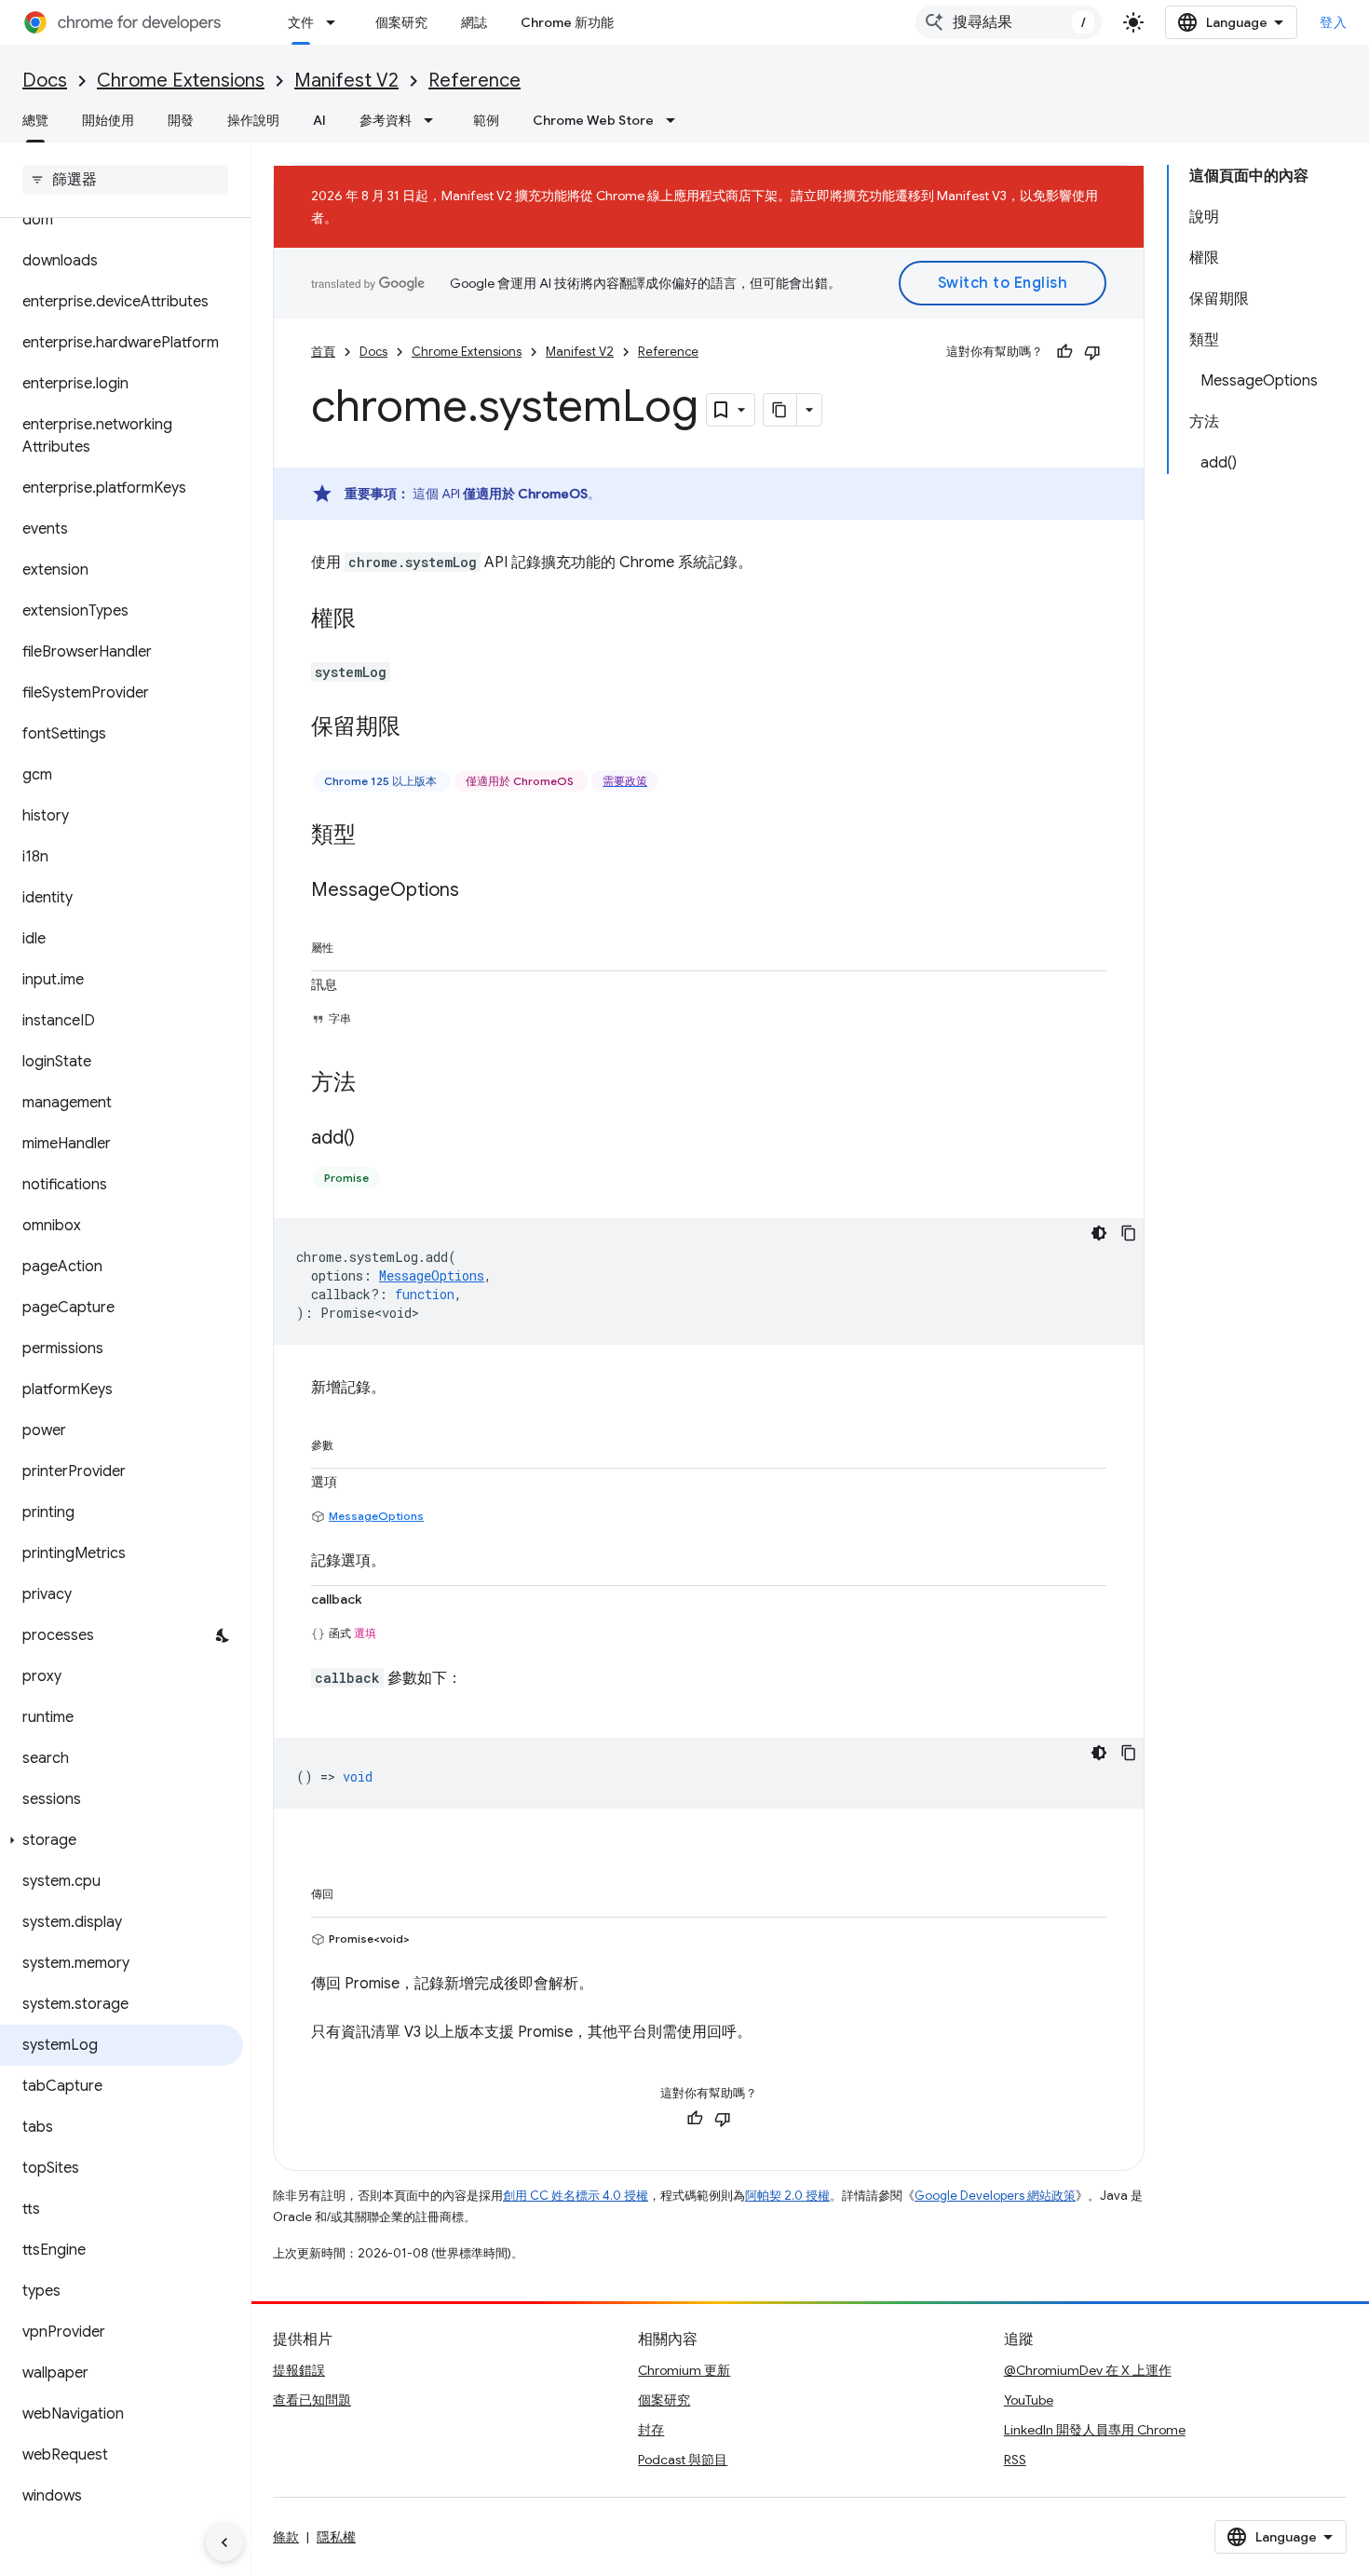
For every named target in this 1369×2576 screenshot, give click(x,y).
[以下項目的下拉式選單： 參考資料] (434, 120)
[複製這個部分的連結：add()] (373, 1139)
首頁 (323, 352)
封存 (651, 2430)
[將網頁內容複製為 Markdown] (780, 410)
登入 (1333, 22)
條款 (286, 2537)
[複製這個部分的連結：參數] (352, 1442)
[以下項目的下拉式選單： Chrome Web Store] (676, 120)
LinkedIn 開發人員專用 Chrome (1095, 2430)
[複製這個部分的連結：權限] (374, 620)
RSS (1015, 2460)
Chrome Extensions (181, 81)
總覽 (35, 120)
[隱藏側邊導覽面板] (224, 2542)
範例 (486, 120)
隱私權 (336, 2537)
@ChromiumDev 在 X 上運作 (1088, 2370)
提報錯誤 (299, 2370)
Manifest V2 (346, 81)
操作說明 (253, 120)
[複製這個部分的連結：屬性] (352, 944)
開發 (181, 120)
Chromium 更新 (684, 2370)
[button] (122, 1840)
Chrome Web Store (593, 120)
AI (319, 120)
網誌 (474, 22)
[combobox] (1009, 22)
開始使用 (108, 120)
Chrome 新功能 (567, 22)
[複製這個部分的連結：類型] (374, 836)
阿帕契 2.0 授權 (787, 2196)
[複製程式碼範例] (1129, 1233)
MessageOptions (376, 1516)
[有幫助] (1064, 352)
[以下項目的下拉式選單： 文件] (336, 22)
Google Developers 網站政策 (995, 2196)
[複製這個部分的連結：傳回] (352, 1891)
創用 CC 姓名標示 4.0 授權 (576, 2196)
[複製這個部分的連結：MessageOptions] (478, 891)
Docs (45, 81)
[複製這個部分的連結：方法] (374, 1084)
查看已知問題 (312, 2400)
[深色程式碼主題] (1099, 1233)
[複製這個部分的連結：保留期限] (419, 728)
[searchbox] (125, 180)
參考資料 (386, 120)
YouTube (1029, 2400)
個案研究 (401, 22)
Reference (474, 81)
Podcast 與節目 (683, 2460)
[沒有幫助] (1092, 352)
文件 (301, 22)
